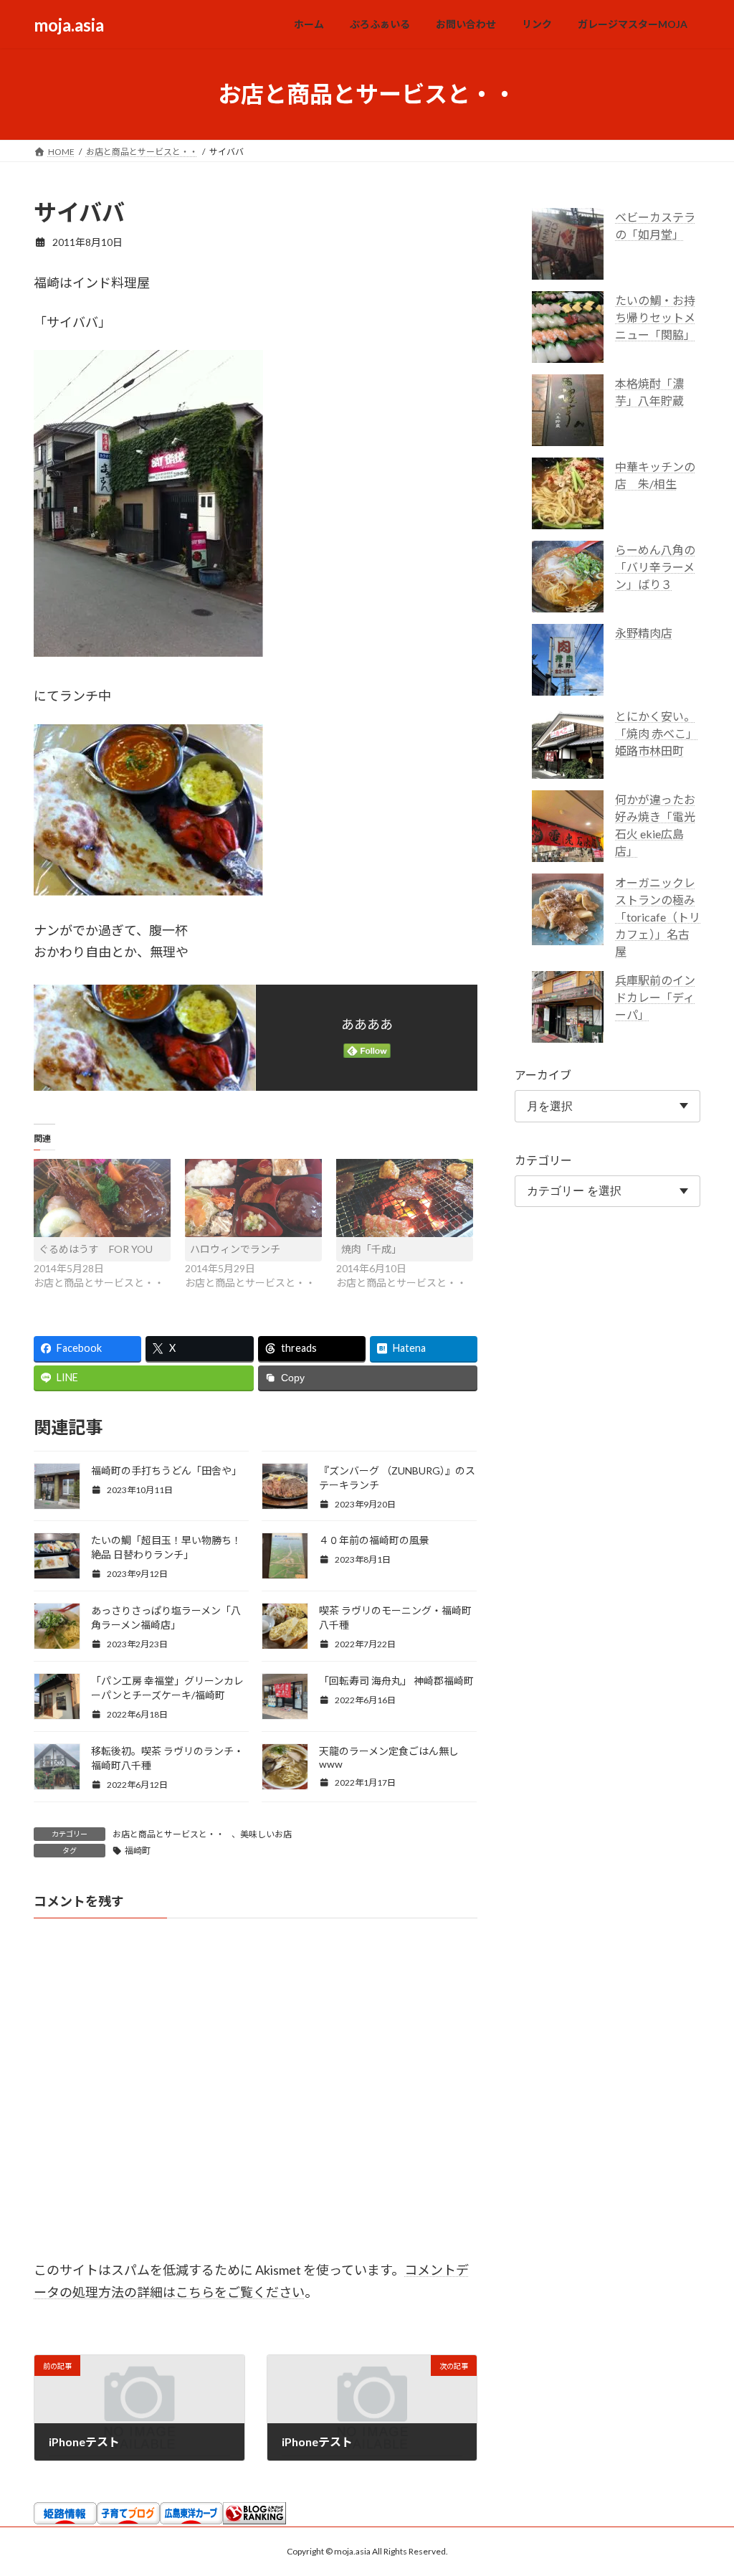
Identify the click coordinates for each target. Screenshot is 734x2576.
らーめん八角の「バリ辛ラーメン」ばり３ (655, 567)
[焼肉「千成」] (405, 1198)
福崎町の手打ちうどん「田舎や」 (166, 1471)
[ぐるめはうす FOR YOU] (102, 1198)
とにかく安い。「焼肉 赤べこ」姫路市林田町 (656, 733)
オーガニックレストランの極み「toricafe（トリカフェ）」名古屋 (658, 917)
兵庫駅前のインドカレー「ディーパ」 (655, 997)
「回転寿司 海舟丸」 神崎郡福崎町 (396, 1681)
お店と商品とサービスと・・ (168, 1834)
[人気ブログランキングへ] (254, 2520)
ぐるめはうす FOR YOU (96, 1249)
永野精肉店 (644, 633)
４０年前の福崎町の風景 (374, 1540)
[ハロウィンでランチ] (253, 1198)
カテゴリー (543, 1160)
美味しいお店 (266, 1834)
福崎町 (138, 1851)
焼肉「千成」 (371, 1249)
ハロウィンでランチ (235, 1249)
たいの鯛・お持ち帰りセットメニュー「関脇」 (655, 317)
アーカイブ (543, 1075)
